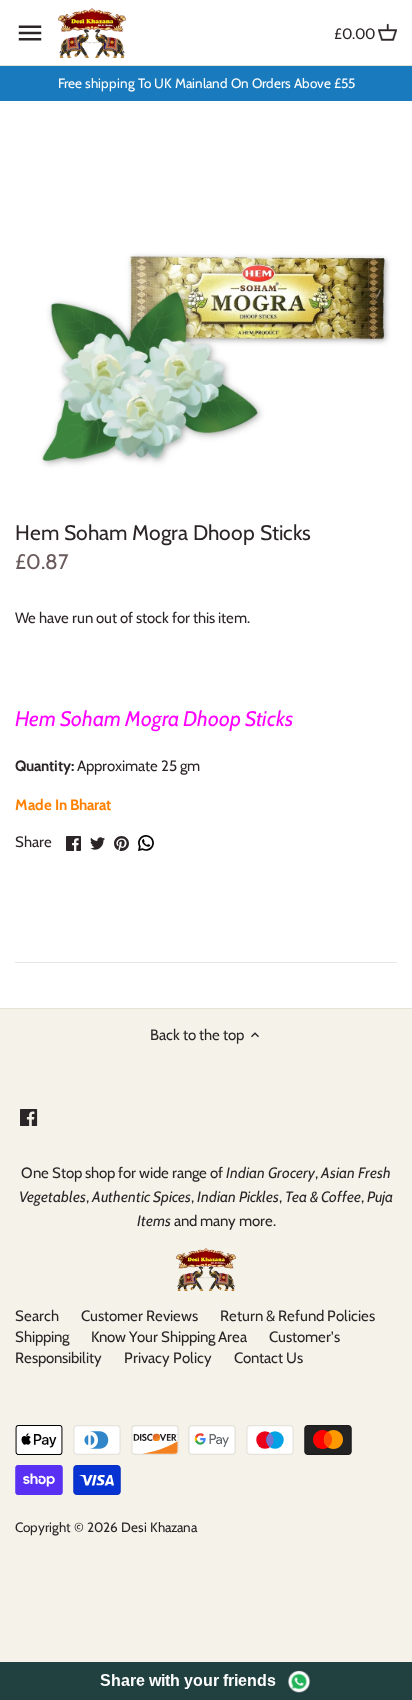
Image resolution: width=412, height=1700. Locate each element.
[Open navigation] (30, 33)
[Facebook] (28, 1116)
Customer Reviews (139, 1316)
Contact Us (268, 1358)
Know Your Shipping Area (169, 1337)
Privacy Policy (168, 1358)
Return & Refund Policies (297, 1316)
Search (37, 1316)
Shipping (42, 1337)
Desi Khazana (159, 1527)
